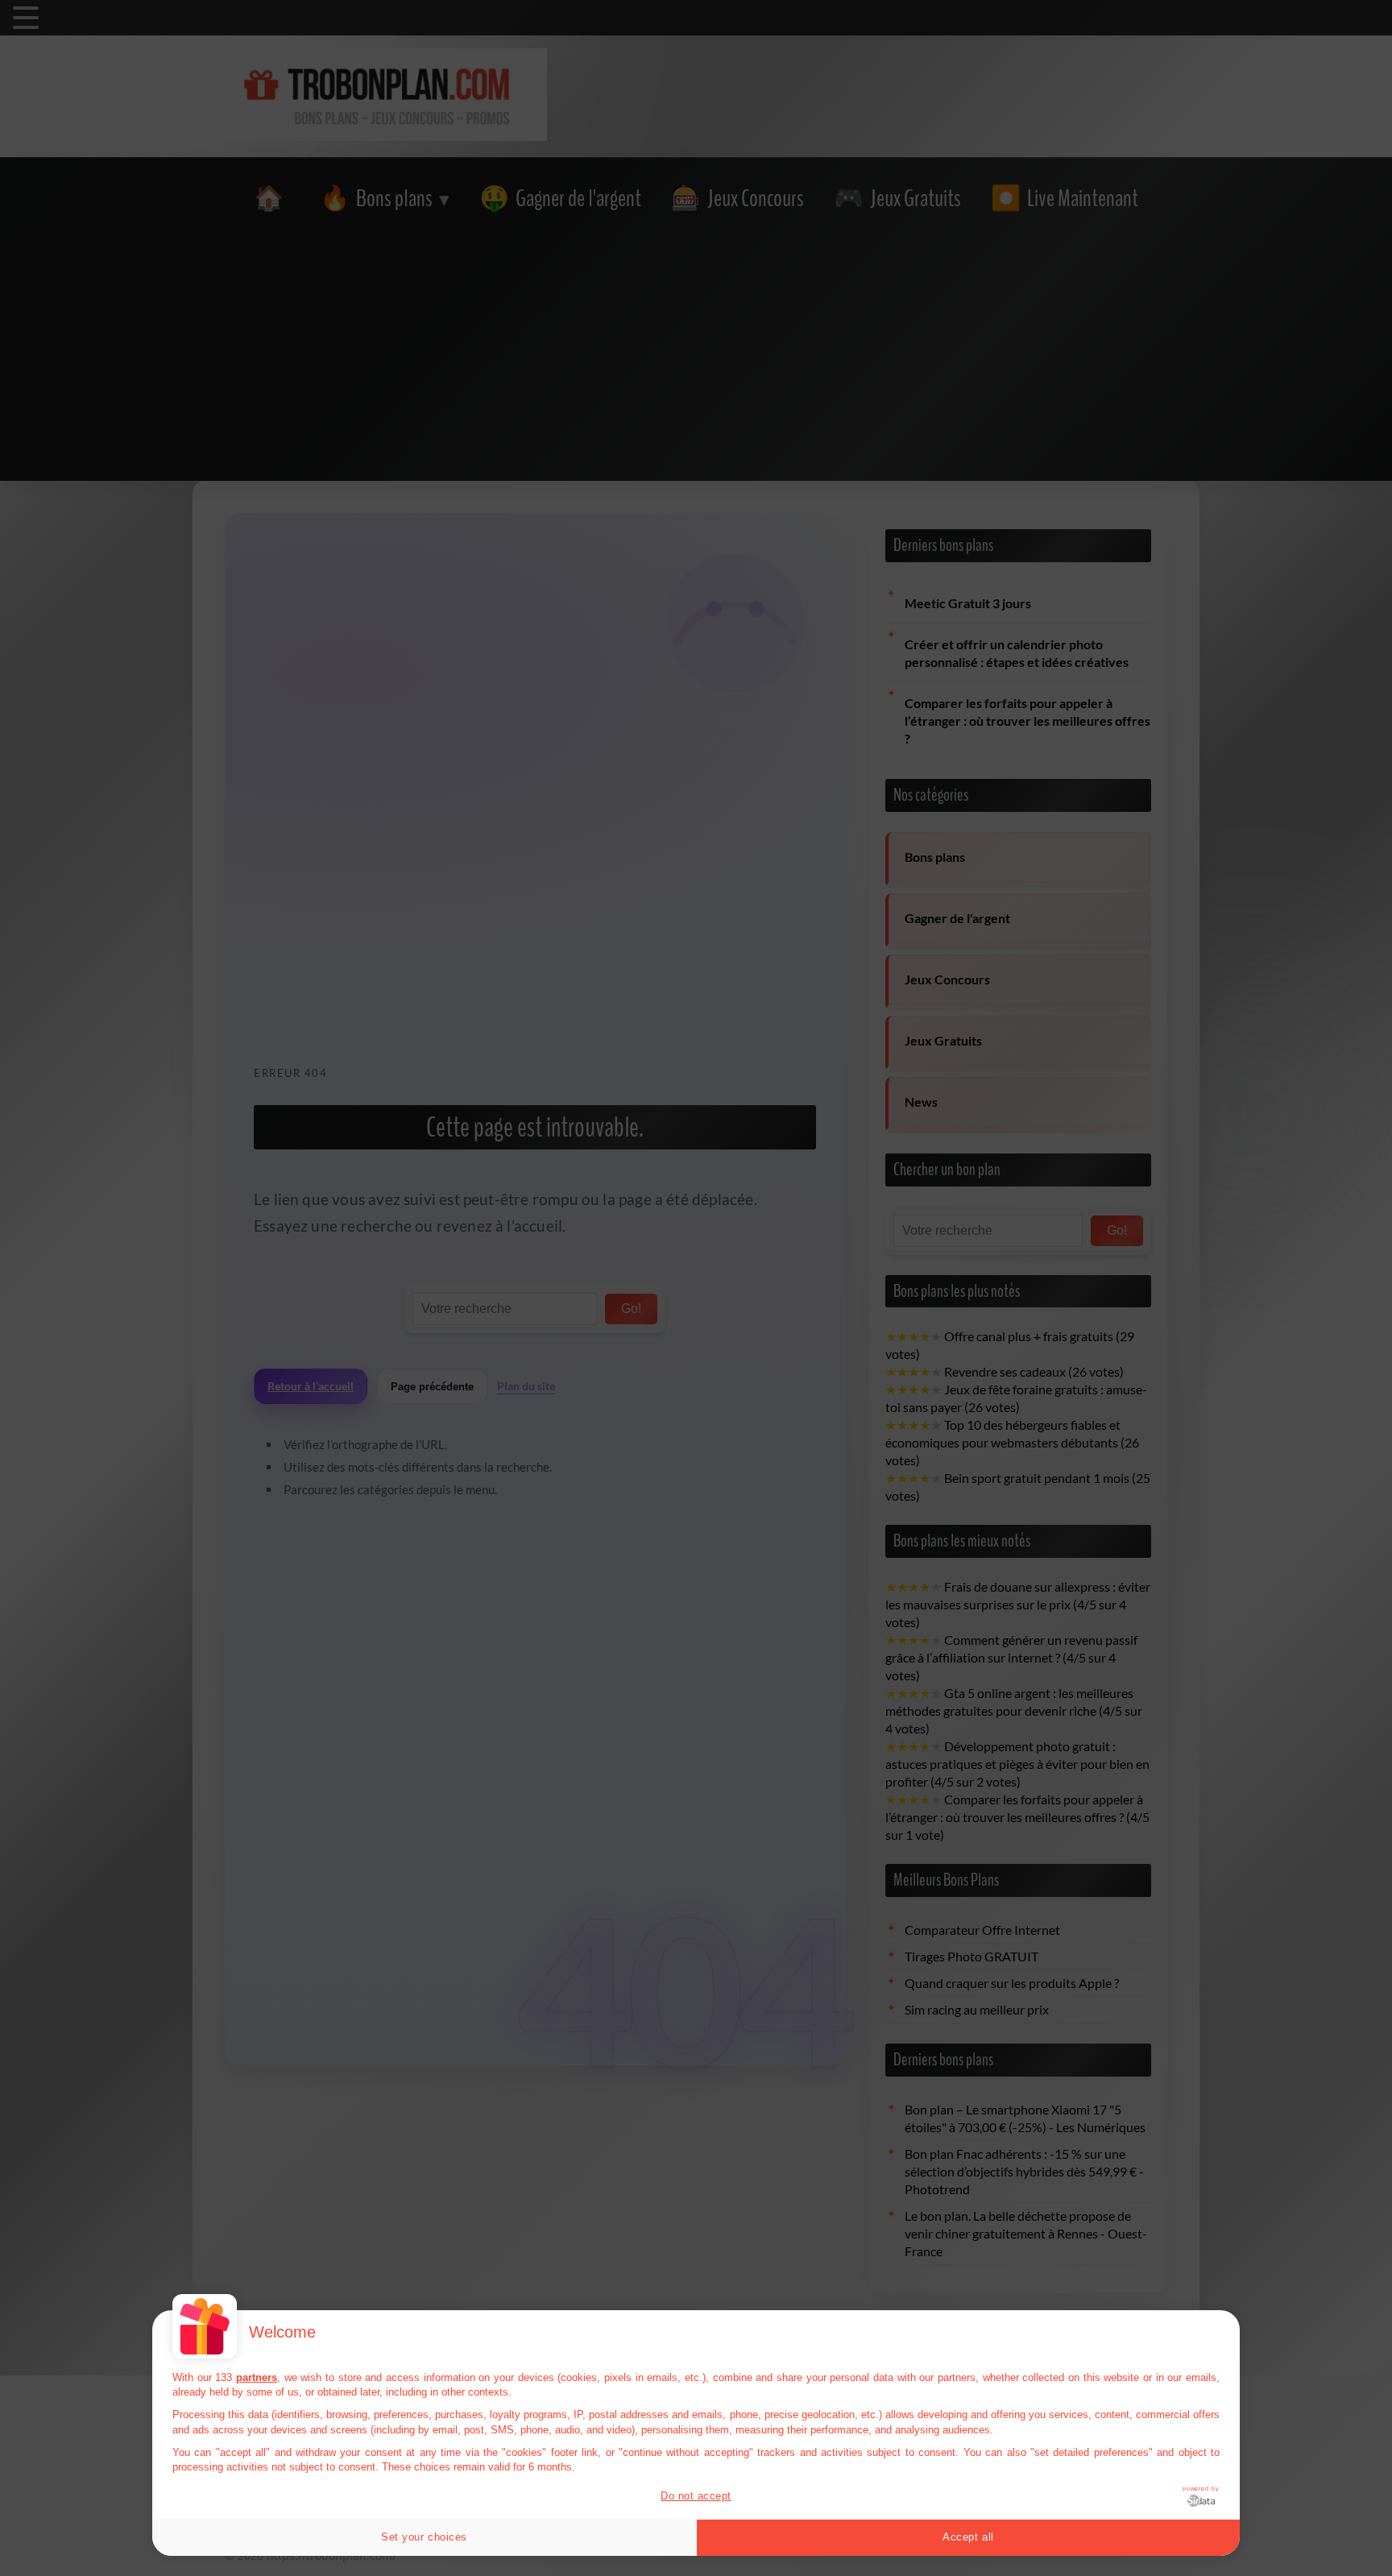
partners (257, 2377)
